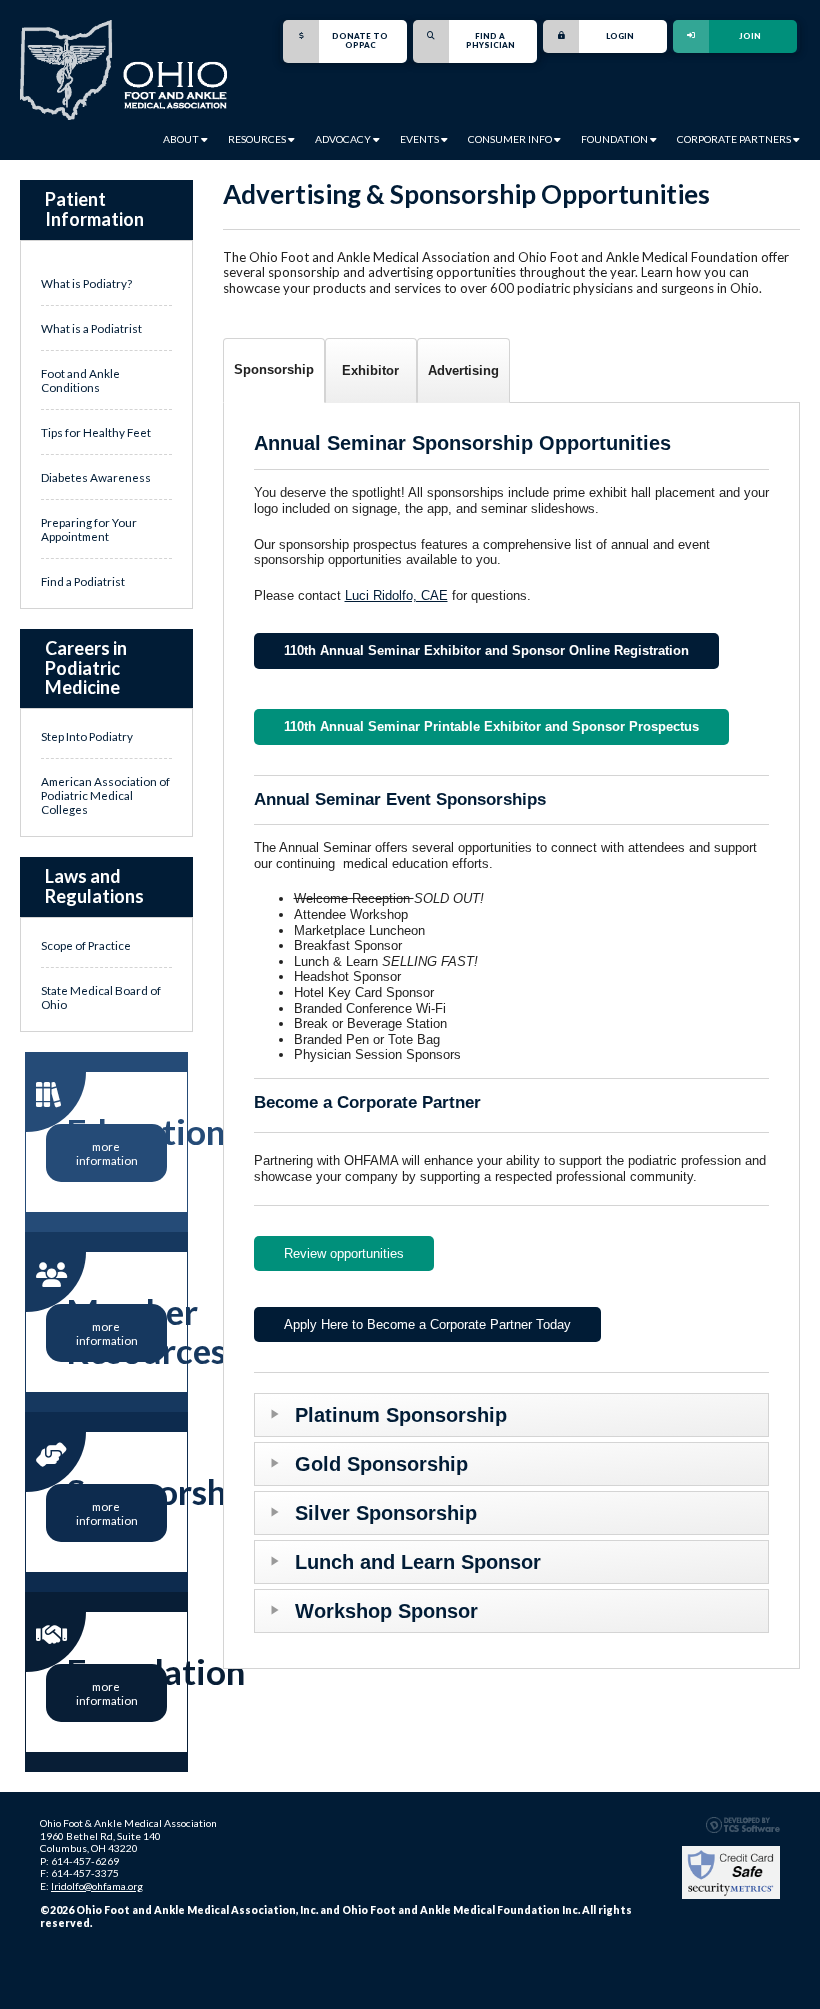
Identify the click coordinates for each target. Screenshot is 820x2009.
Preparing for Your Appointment (89, 529)
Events (420, 139)
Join (750, 36)
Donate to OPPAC (360, 40)
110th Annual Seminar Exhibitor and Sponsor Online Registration (486, 650)
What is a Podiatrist (91, 328)
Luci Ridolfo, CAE (396, 595)
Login (620, 36)
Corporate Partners (735, 139)
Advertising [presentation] (463, 370)
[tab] (274, 370)
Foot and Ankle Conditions (80, 380)
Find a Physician (490, 40)
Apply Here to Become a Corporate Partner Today (427, 1324)
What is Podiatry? (86, 283)
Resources (258, 139)
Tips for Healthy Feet (96, 432)
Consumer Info (511, 139)
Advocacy (344, 139)
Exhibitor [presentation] (370, 370)
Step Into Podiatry (87, 736)
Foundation (615, 139)
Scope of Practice (86, 945)
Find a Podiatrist (83, 581)
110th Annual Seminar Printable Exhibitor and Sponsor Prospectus (491, 726)
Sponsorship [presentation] (274, 369)
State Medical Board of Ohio (101, 997)
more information (107, 1153)
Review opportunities (344, 1253)
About (182, 139)
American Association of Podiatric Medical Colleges (105, 795)
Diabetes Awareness (96, 477)
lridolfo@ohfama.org (97, 1886)
